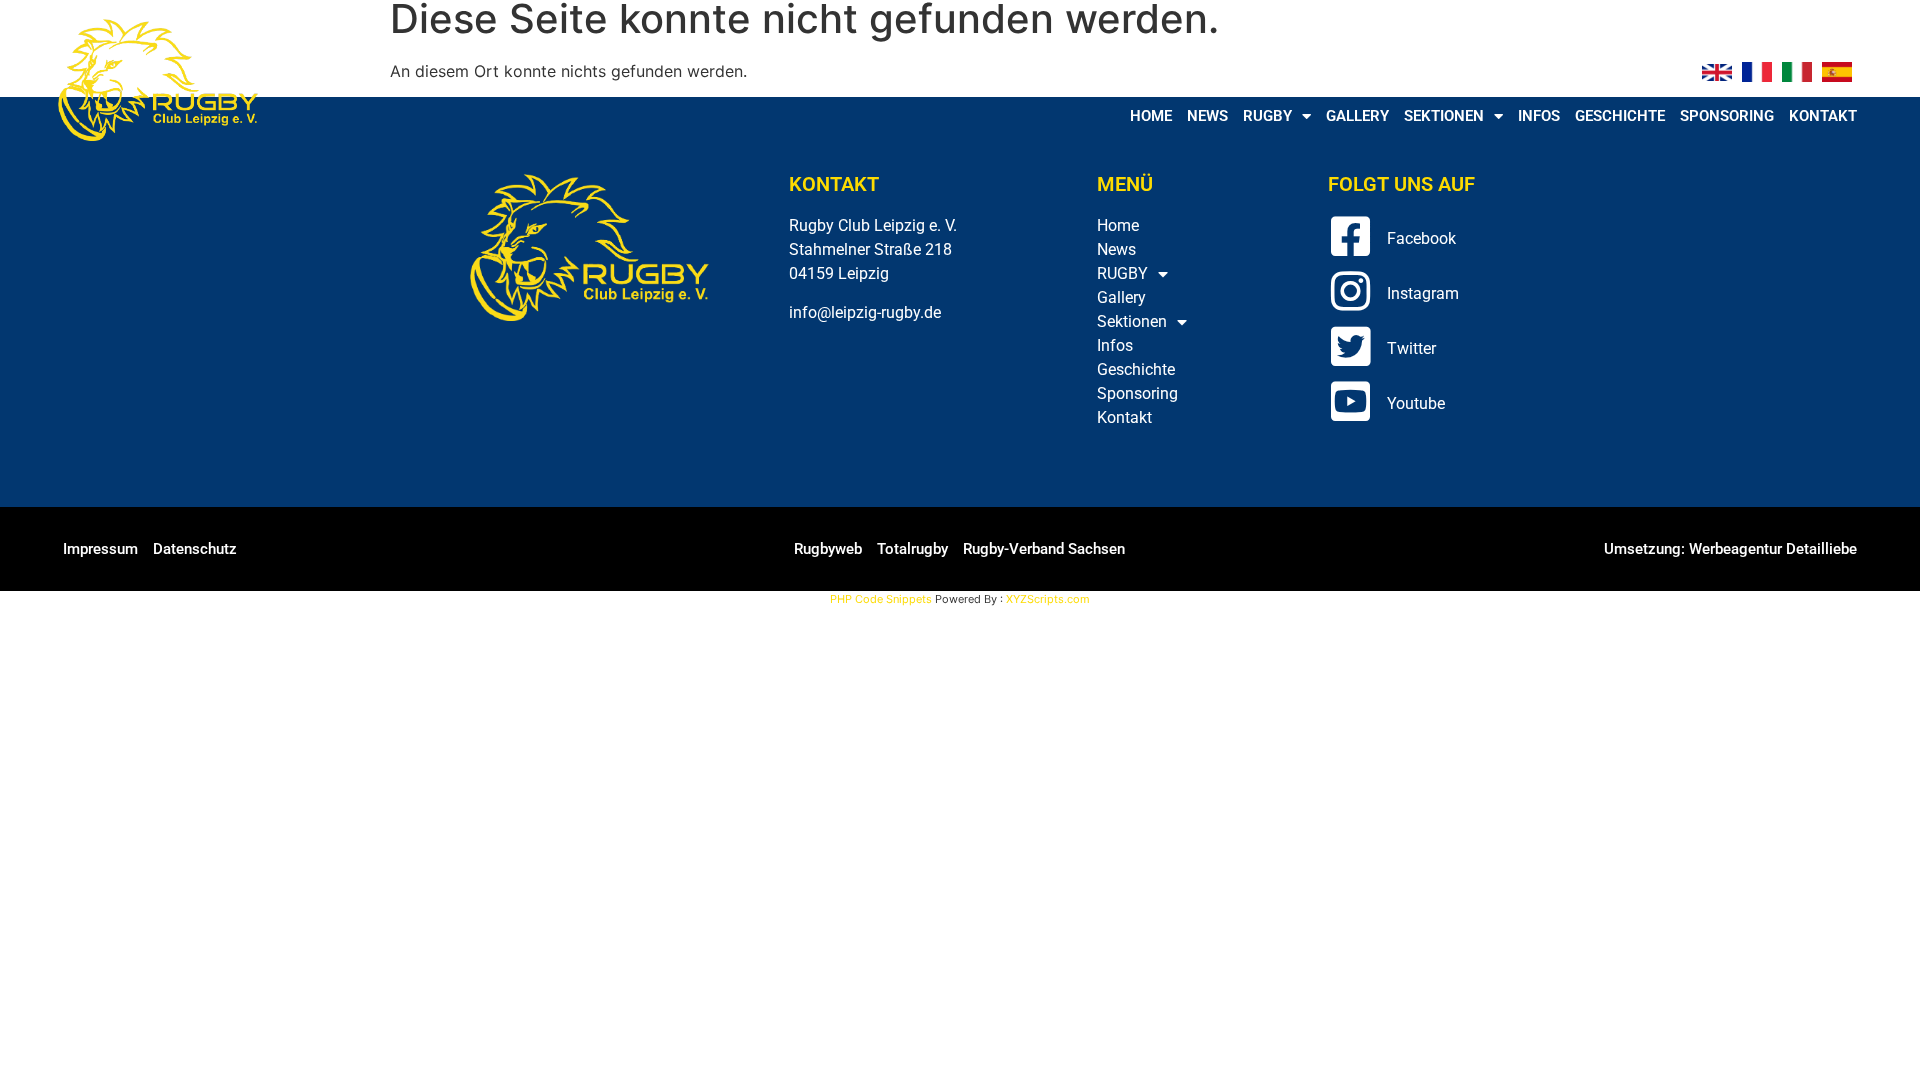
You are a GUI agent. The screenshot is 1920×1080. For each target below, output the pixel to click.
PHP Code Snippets (881, 599)
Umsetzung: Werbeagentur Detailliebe (1730, 549)
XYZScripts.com (1048, 599)
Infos (1539, 116)
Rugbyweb (828, 549)
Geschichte (1620, 116)
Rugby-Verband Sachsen (1044, 549)
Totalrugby (912, 549)
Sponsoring (1727, 116)
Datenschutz (195, 549)
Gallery (1357, 116)
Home (1151, 116)
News (1207, 116)
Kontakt (1823, 116)
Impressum (100, 549)
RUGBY (1267, 116)
